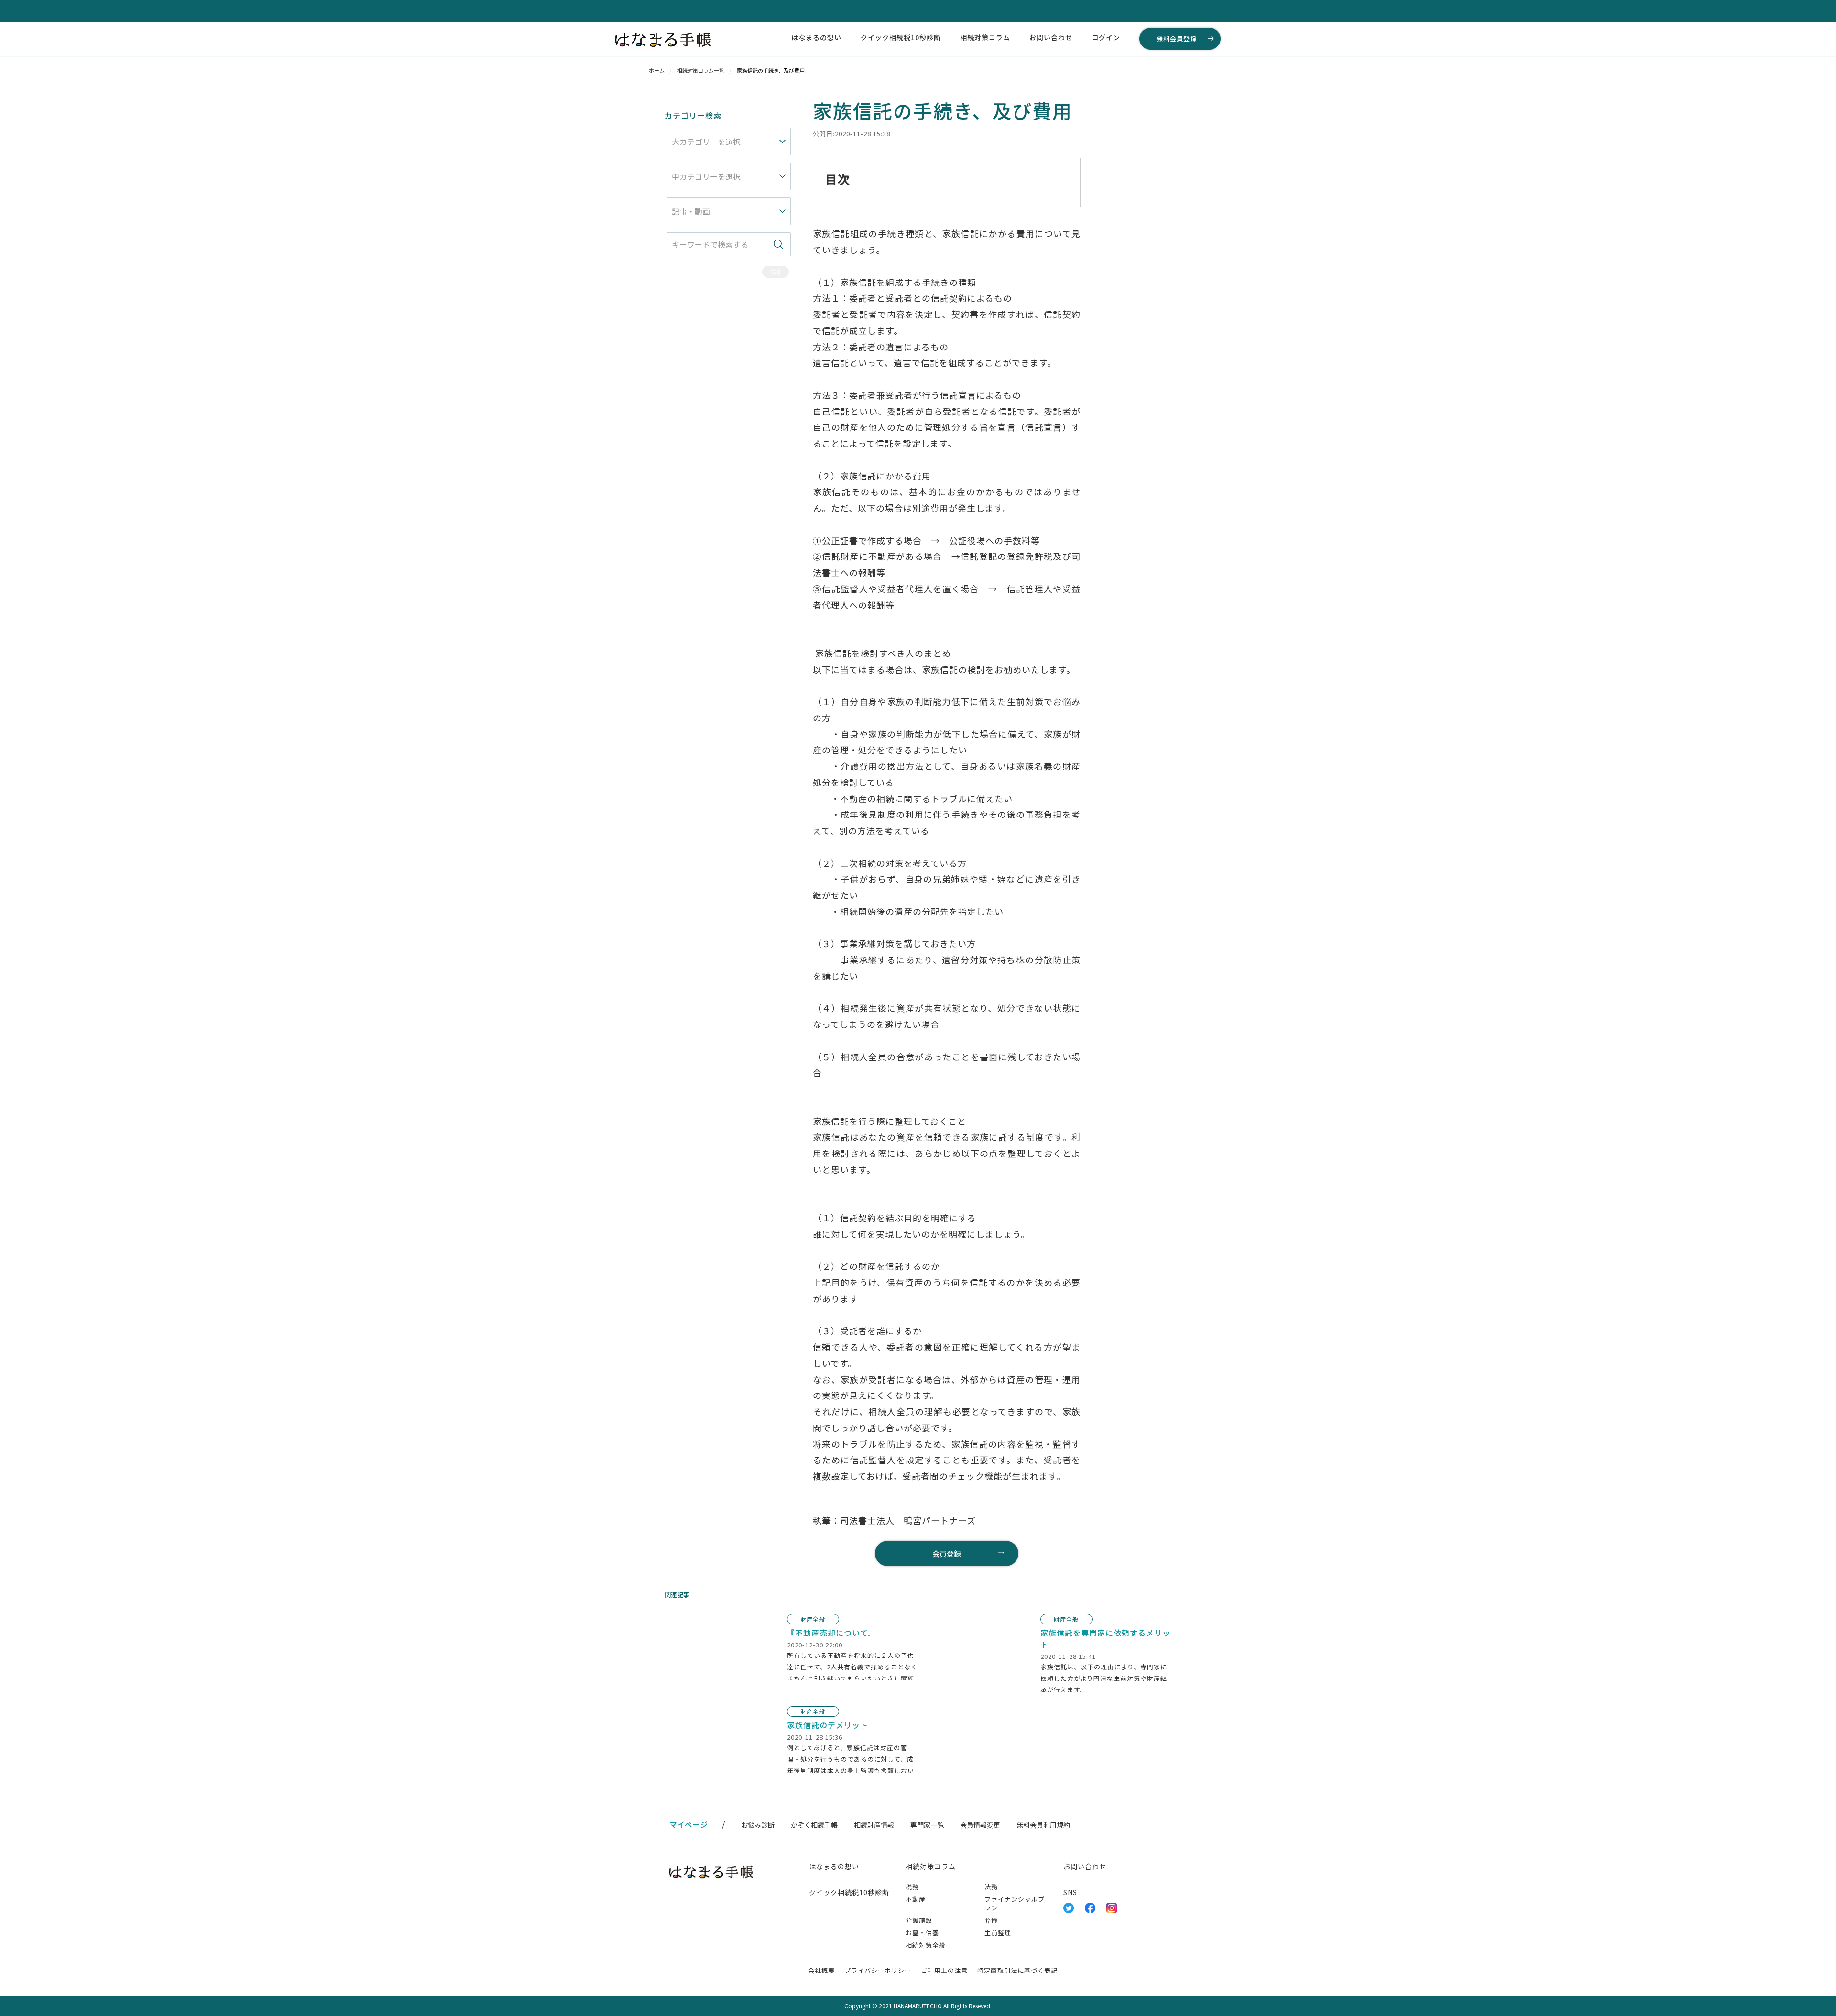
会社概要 (821, 1970)
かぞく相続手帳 (814, 1825)
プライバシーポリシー (878, 1970)
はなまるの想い (816, 37)
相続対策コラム (985, 37)
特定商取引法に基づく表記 (1017, 1970)
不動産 (916, 1899)
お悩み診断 (758, 1825)
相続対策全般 (926, 1945)
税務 (912, 1887)
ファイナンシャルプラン (1015, 1903)
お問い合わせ (1051, 37)
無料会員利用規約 (1043, 1825)
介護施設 (919, 1920)
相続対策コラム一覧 (701, 70)
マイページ (688, 1824)
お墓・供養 (922, 1933)
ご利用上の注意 (944, 1970)
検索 (776, 272)
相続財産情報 (874, 1825)
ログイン (1106, 37)
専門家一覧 (927, 1825)
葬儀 (991, 1920)
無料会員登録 (1177, 38)
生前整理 (998, 1933)
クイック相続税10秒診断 (901, 37)
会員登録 (947, 1553)
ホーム (657, 70)
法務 (991, 1887)
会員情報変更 (980, 1825)
